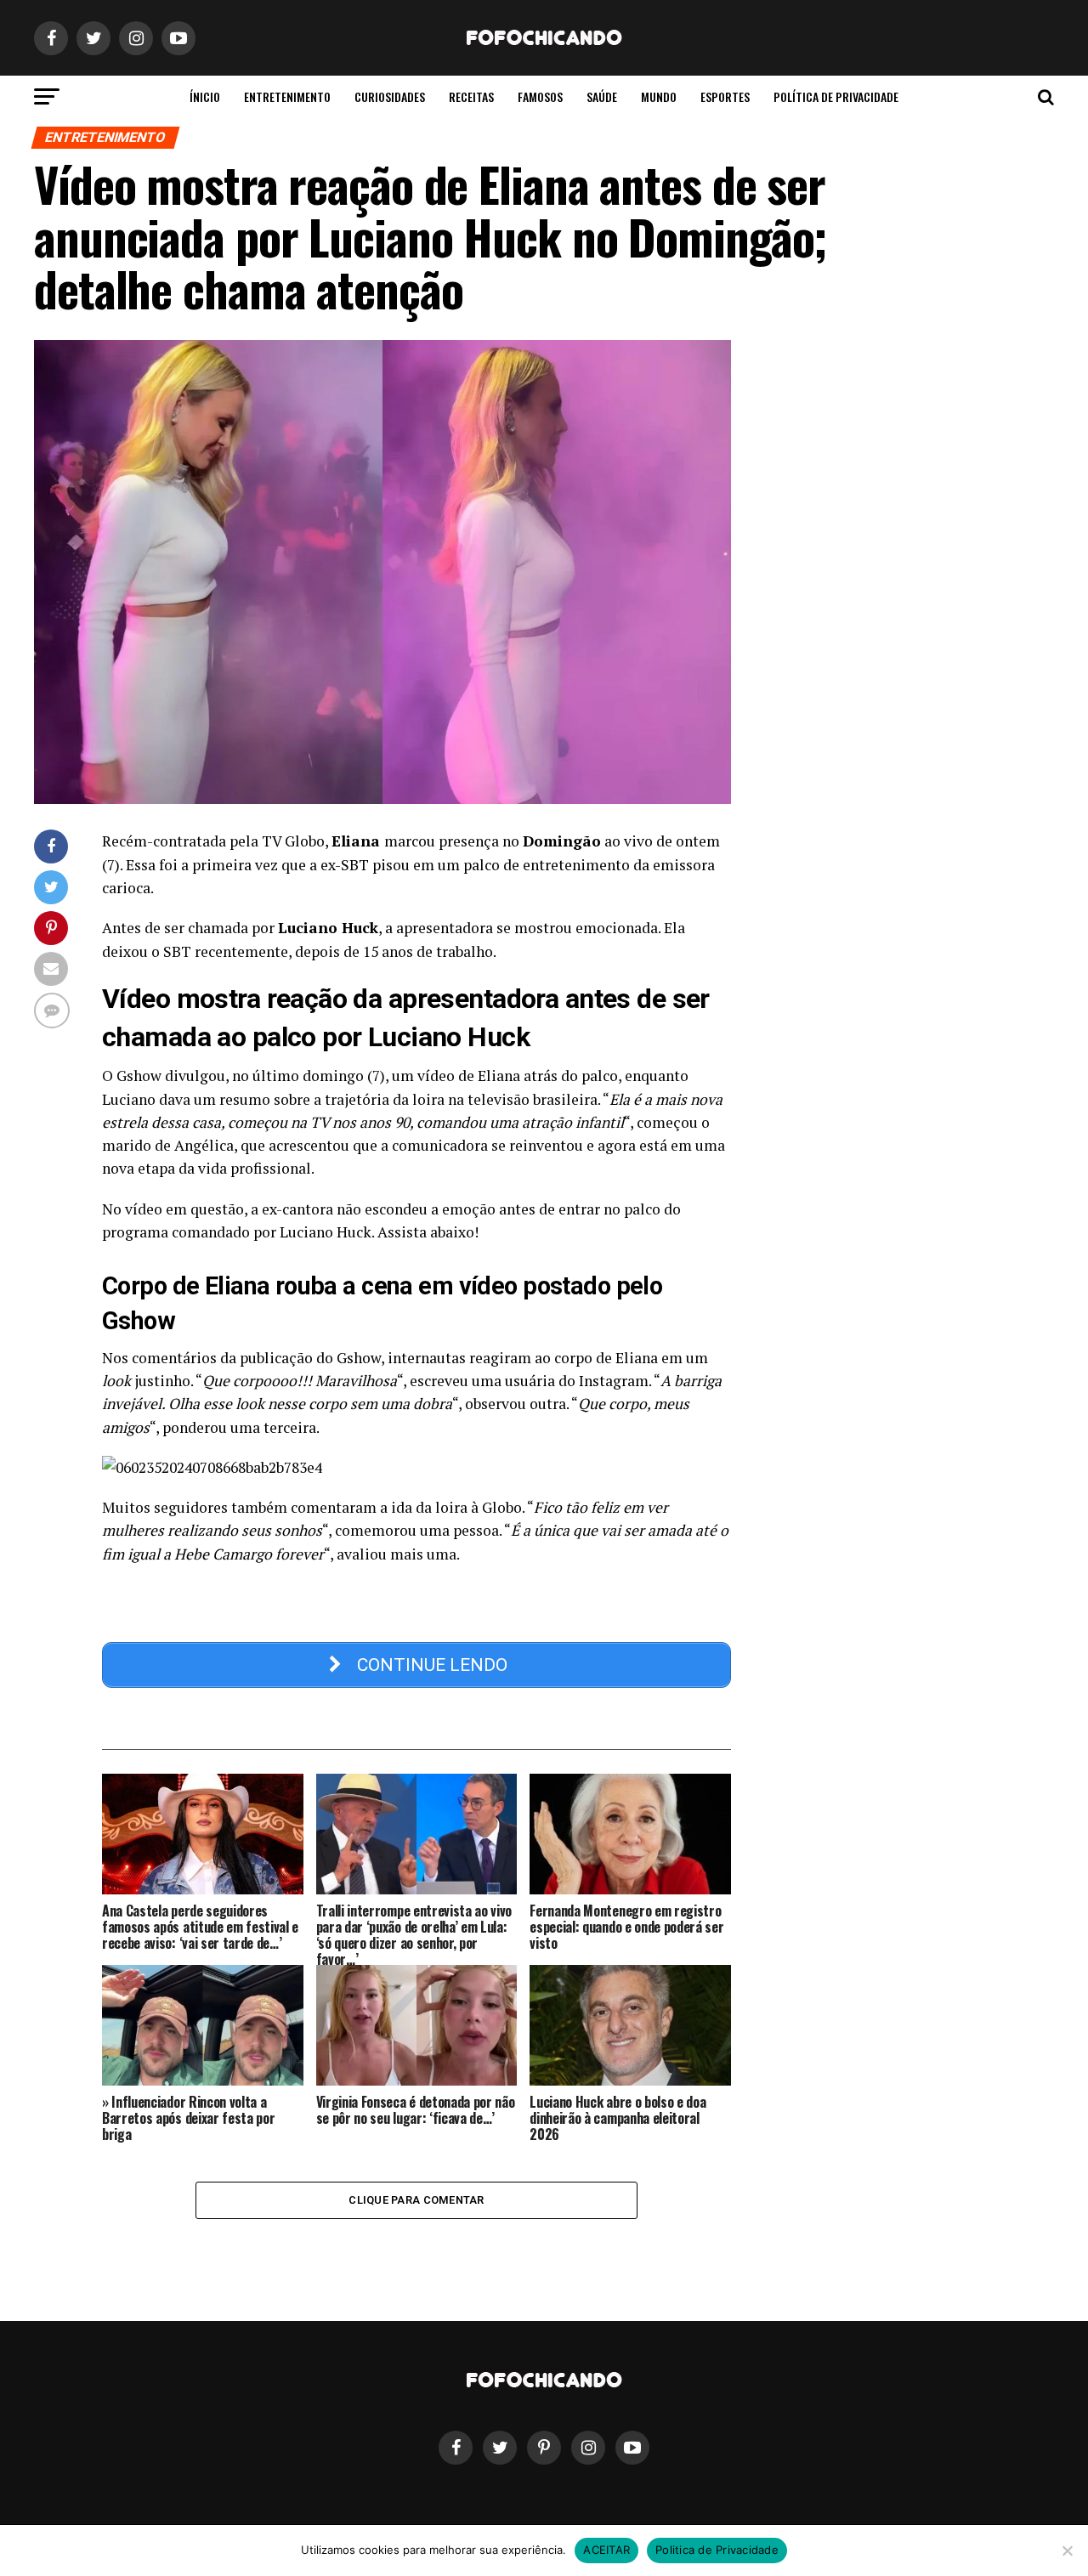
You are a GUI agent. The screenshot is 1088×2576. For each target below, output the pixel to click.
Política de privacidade (836, 96)
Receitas (471, 96)
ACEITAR (606, 2550)
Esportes (725, 96)
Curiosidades (390, 96)
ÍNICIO (205, 96)
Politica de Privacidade (717, 2550)
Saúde (602, 96)
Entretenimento (287, 96)
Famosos (540, 96)
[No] (1067, 2551)
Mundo (659, 96)
